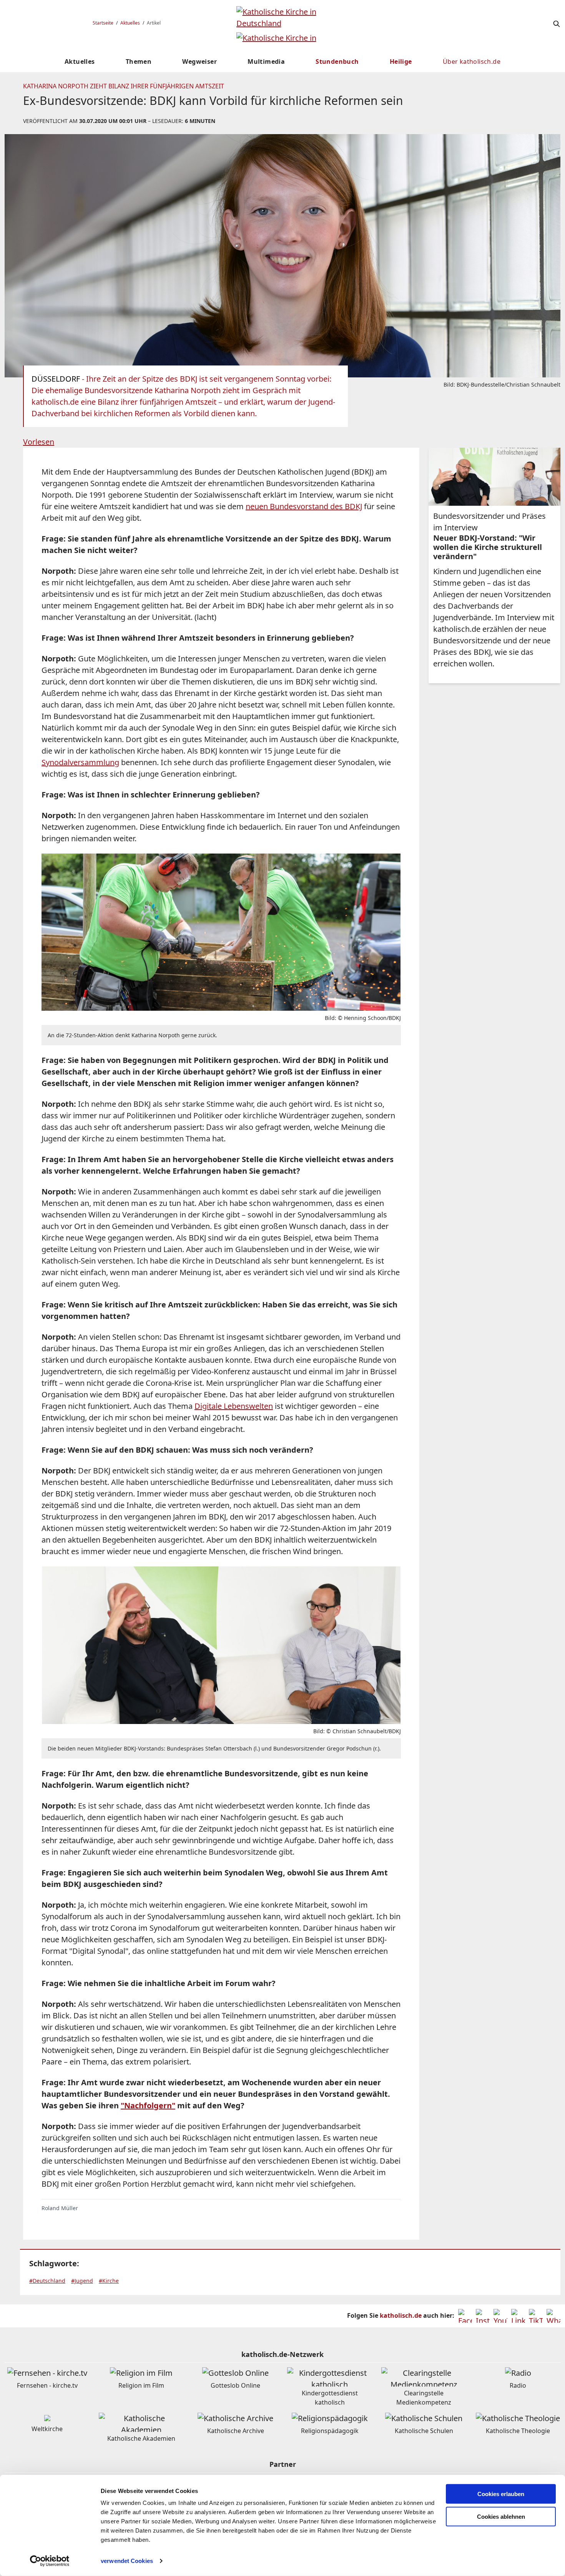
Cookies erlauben (501, 2494)
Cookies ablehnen (501, 2517)
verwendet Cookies (127, 2561)
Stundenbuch (337, 61)
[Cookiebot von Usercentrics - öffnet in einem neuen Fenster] (50, 2561)
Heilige (401, 61)
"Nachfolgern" (148, 2105)
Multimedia (266, 61)
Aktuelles (130, 23)
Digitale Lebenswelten (234, 1406)
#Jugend (82, 2281)
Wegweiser (199, 61)
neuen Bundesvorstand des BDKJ (304, 506)
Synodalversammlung (80, 762)
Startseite (103, 23)
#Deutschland (47, 2281)
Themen (139, 61)
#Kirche (109, 2281)
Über (472, 61)
